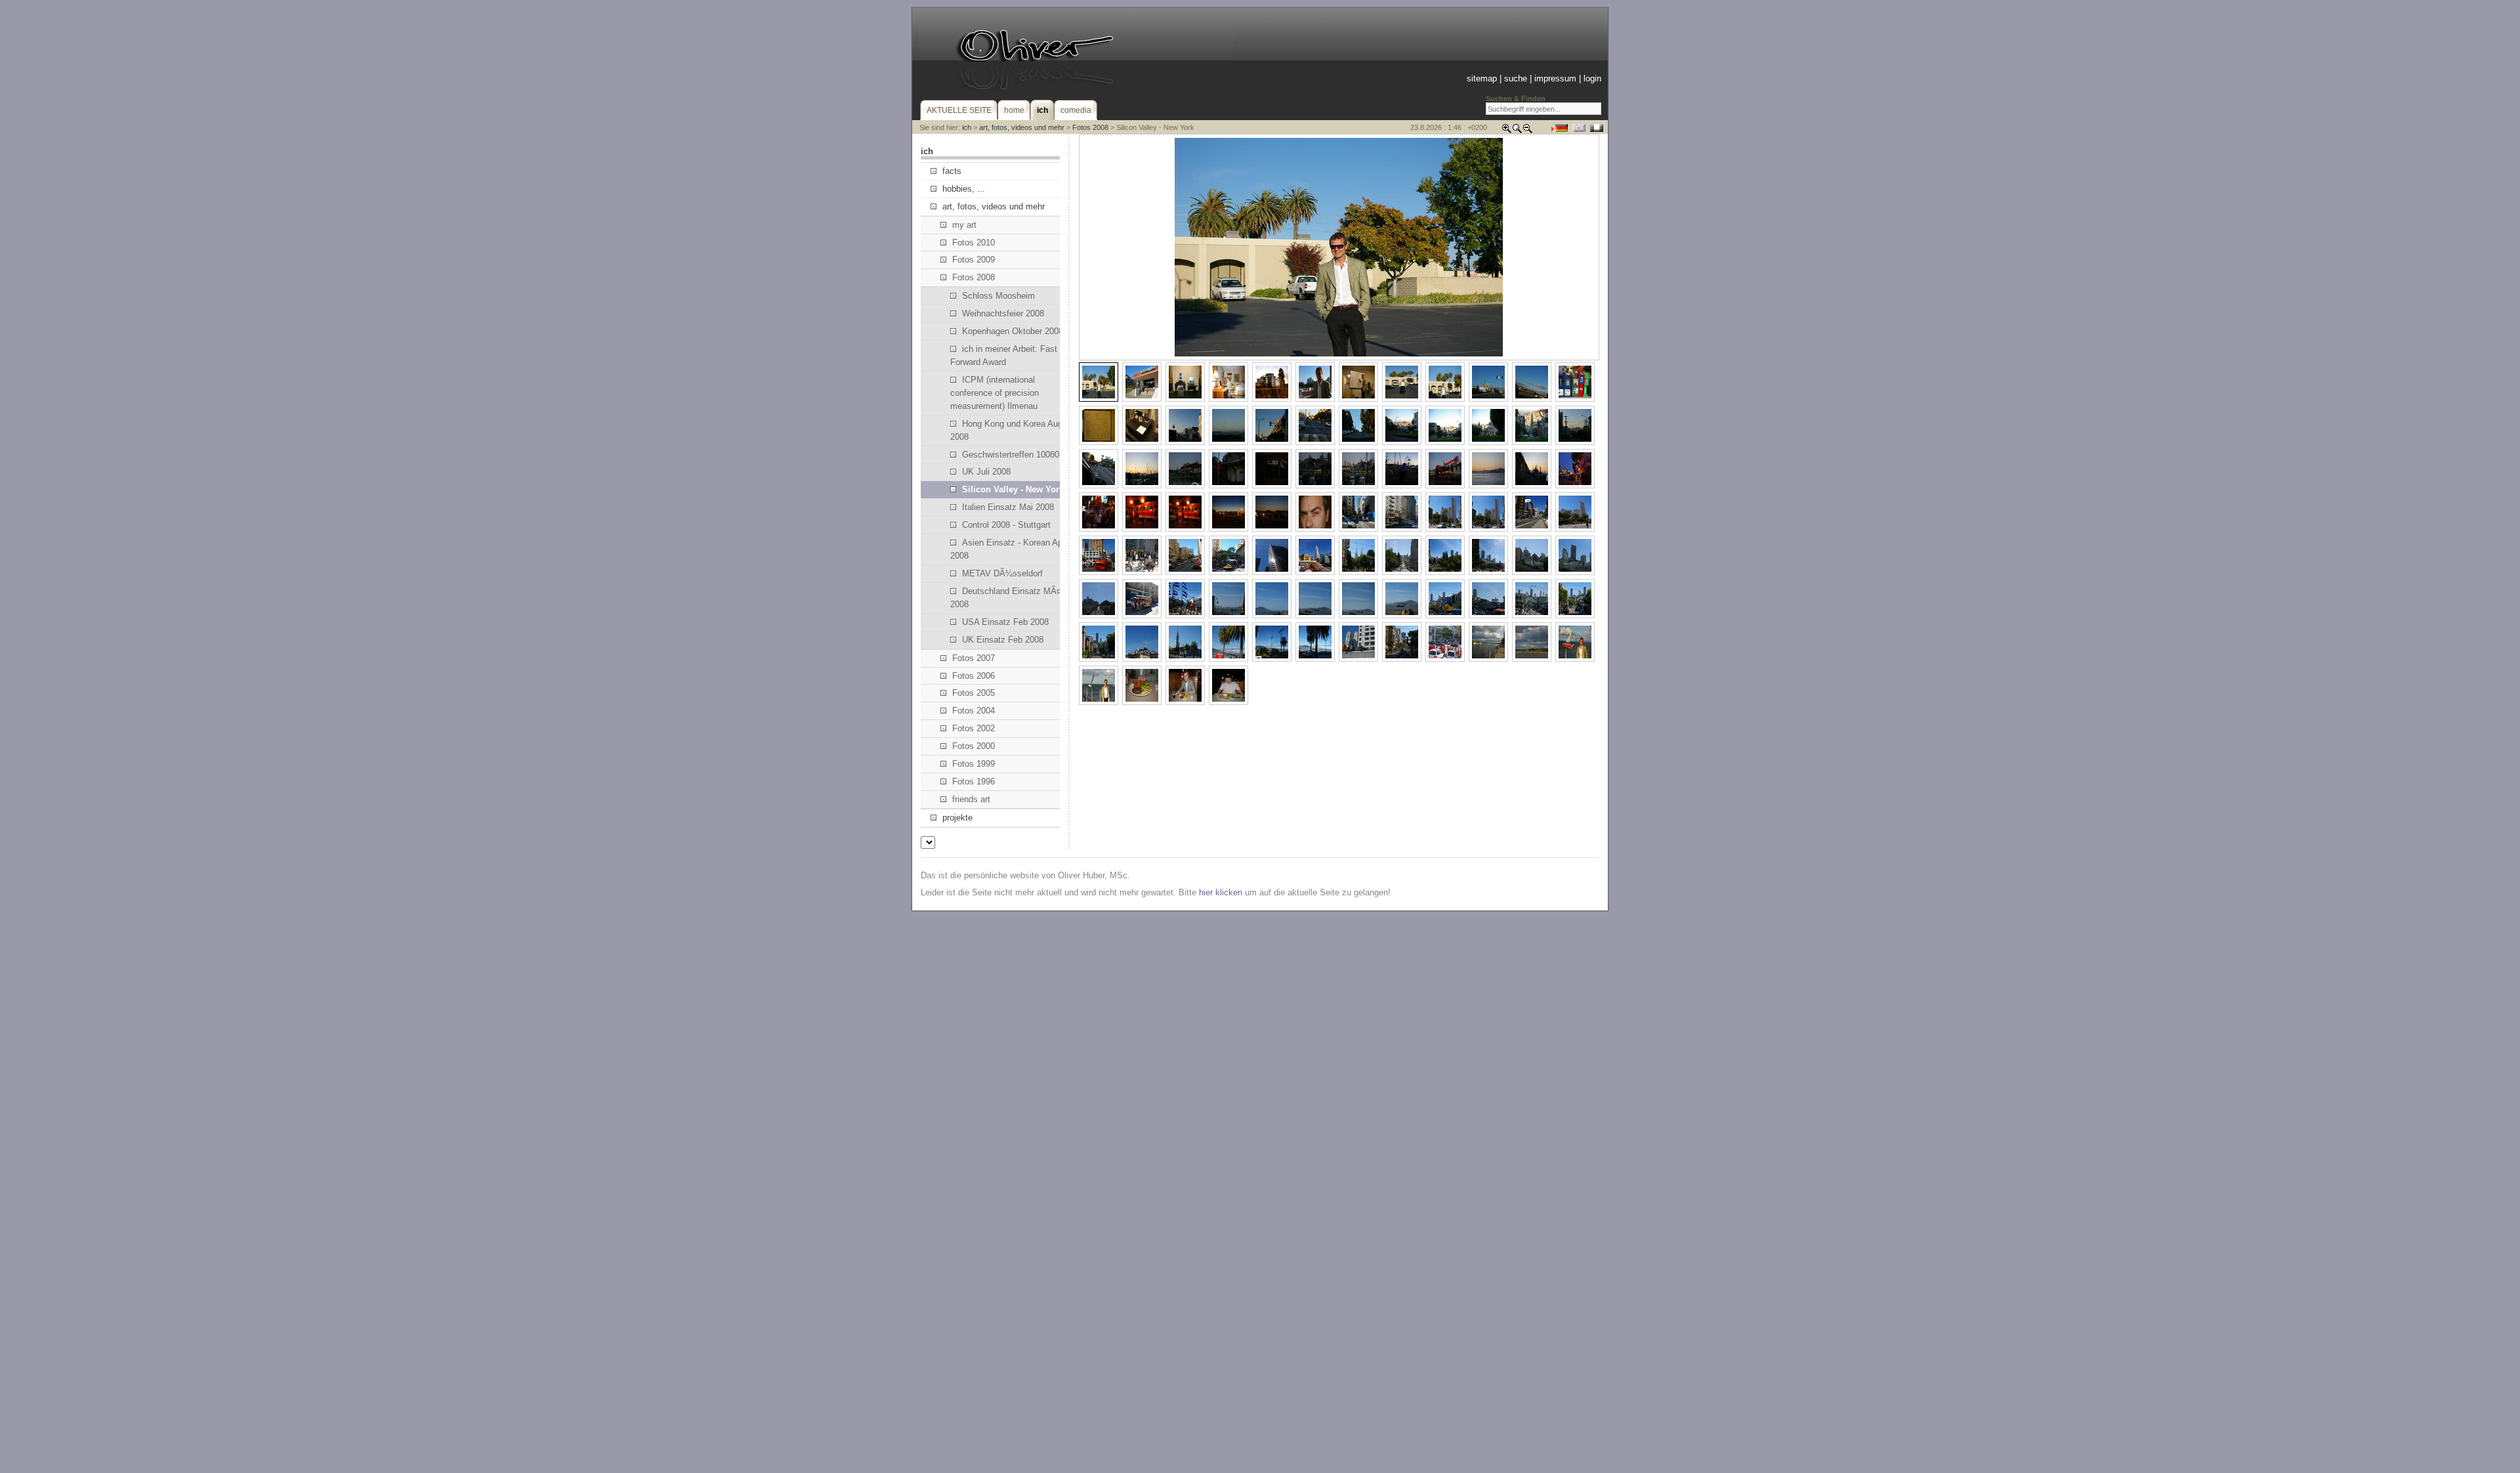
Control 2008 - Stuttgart (1006, 525)
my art (964, 225)
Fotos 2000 (974, 746)
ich (967, 127)
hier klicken (1221, 892)
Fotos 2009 (974, 260)
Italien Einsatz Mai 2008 (1008, 507)
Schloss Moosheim (998, 296)
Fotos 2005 (974, 693)
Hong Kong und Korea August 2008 (1012, 430)
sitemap (1482, 78)
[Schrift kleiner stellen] (1528, 131)
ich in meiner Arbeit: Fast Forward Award (1004, 355)
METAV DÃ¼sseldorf (1002, 573)
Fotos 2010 (974, 243)
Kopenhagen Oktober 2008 (1013, 331)
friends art (971, 799)
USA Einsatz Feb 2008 (1005, 622)
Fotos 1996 (974, 781)
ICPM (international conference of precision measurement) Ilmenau (995, 393)
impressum (1555, 78)
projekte (957, 818)
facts (952, 171)
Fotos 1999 (974, 764)
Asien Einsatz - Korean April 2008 (1010, 549)
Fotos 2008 (1090, 127)
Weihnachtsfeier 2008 (1003, 313)
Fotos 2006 (974, 676)
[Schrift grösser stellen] (1507, 131)
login (1592, 78)
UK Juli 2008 (986, 472)
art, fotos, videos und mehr (1022, 127)
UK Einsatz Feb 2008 (1003, 640)
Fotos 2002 (974, 728)
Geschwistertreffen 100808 (1013, 455)
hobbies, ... (964, 189)
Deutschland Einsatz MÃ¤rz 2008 (1009, 598)
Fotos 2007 (974, 658)
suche (1516, 78)
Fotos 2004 (974, 711)
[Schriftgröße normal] (1517, 131)
